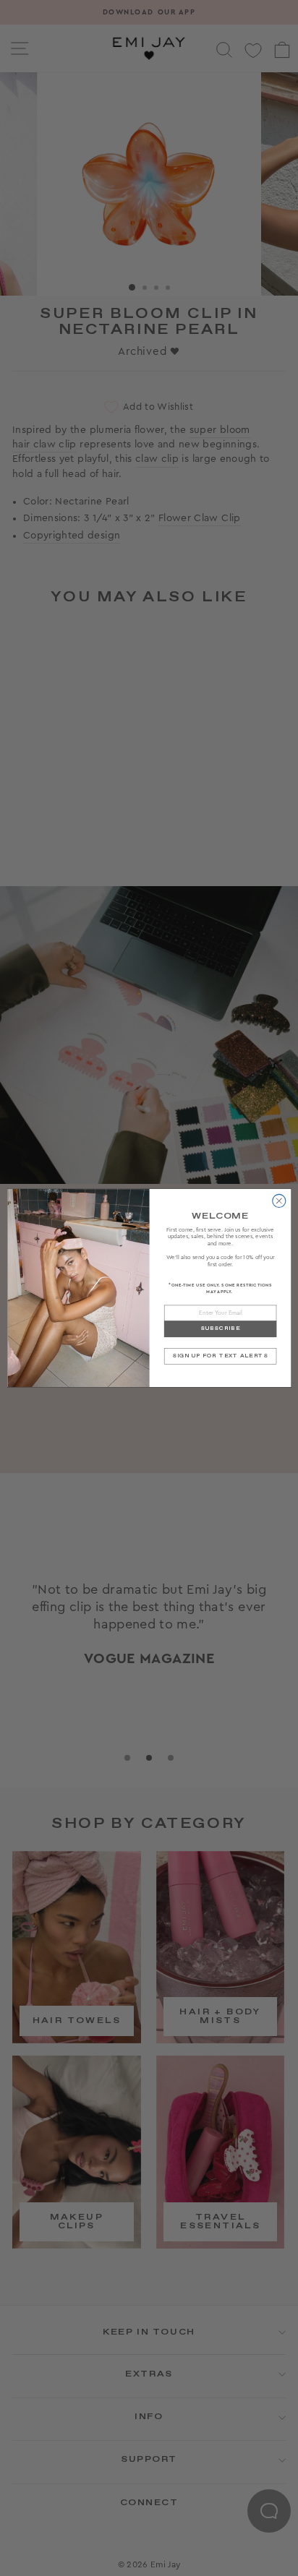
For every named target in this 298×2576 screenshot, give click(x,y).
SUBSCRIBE (220, 1329)
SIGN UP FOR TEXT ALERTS (220, 1356)
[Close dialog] (278, 1201)
